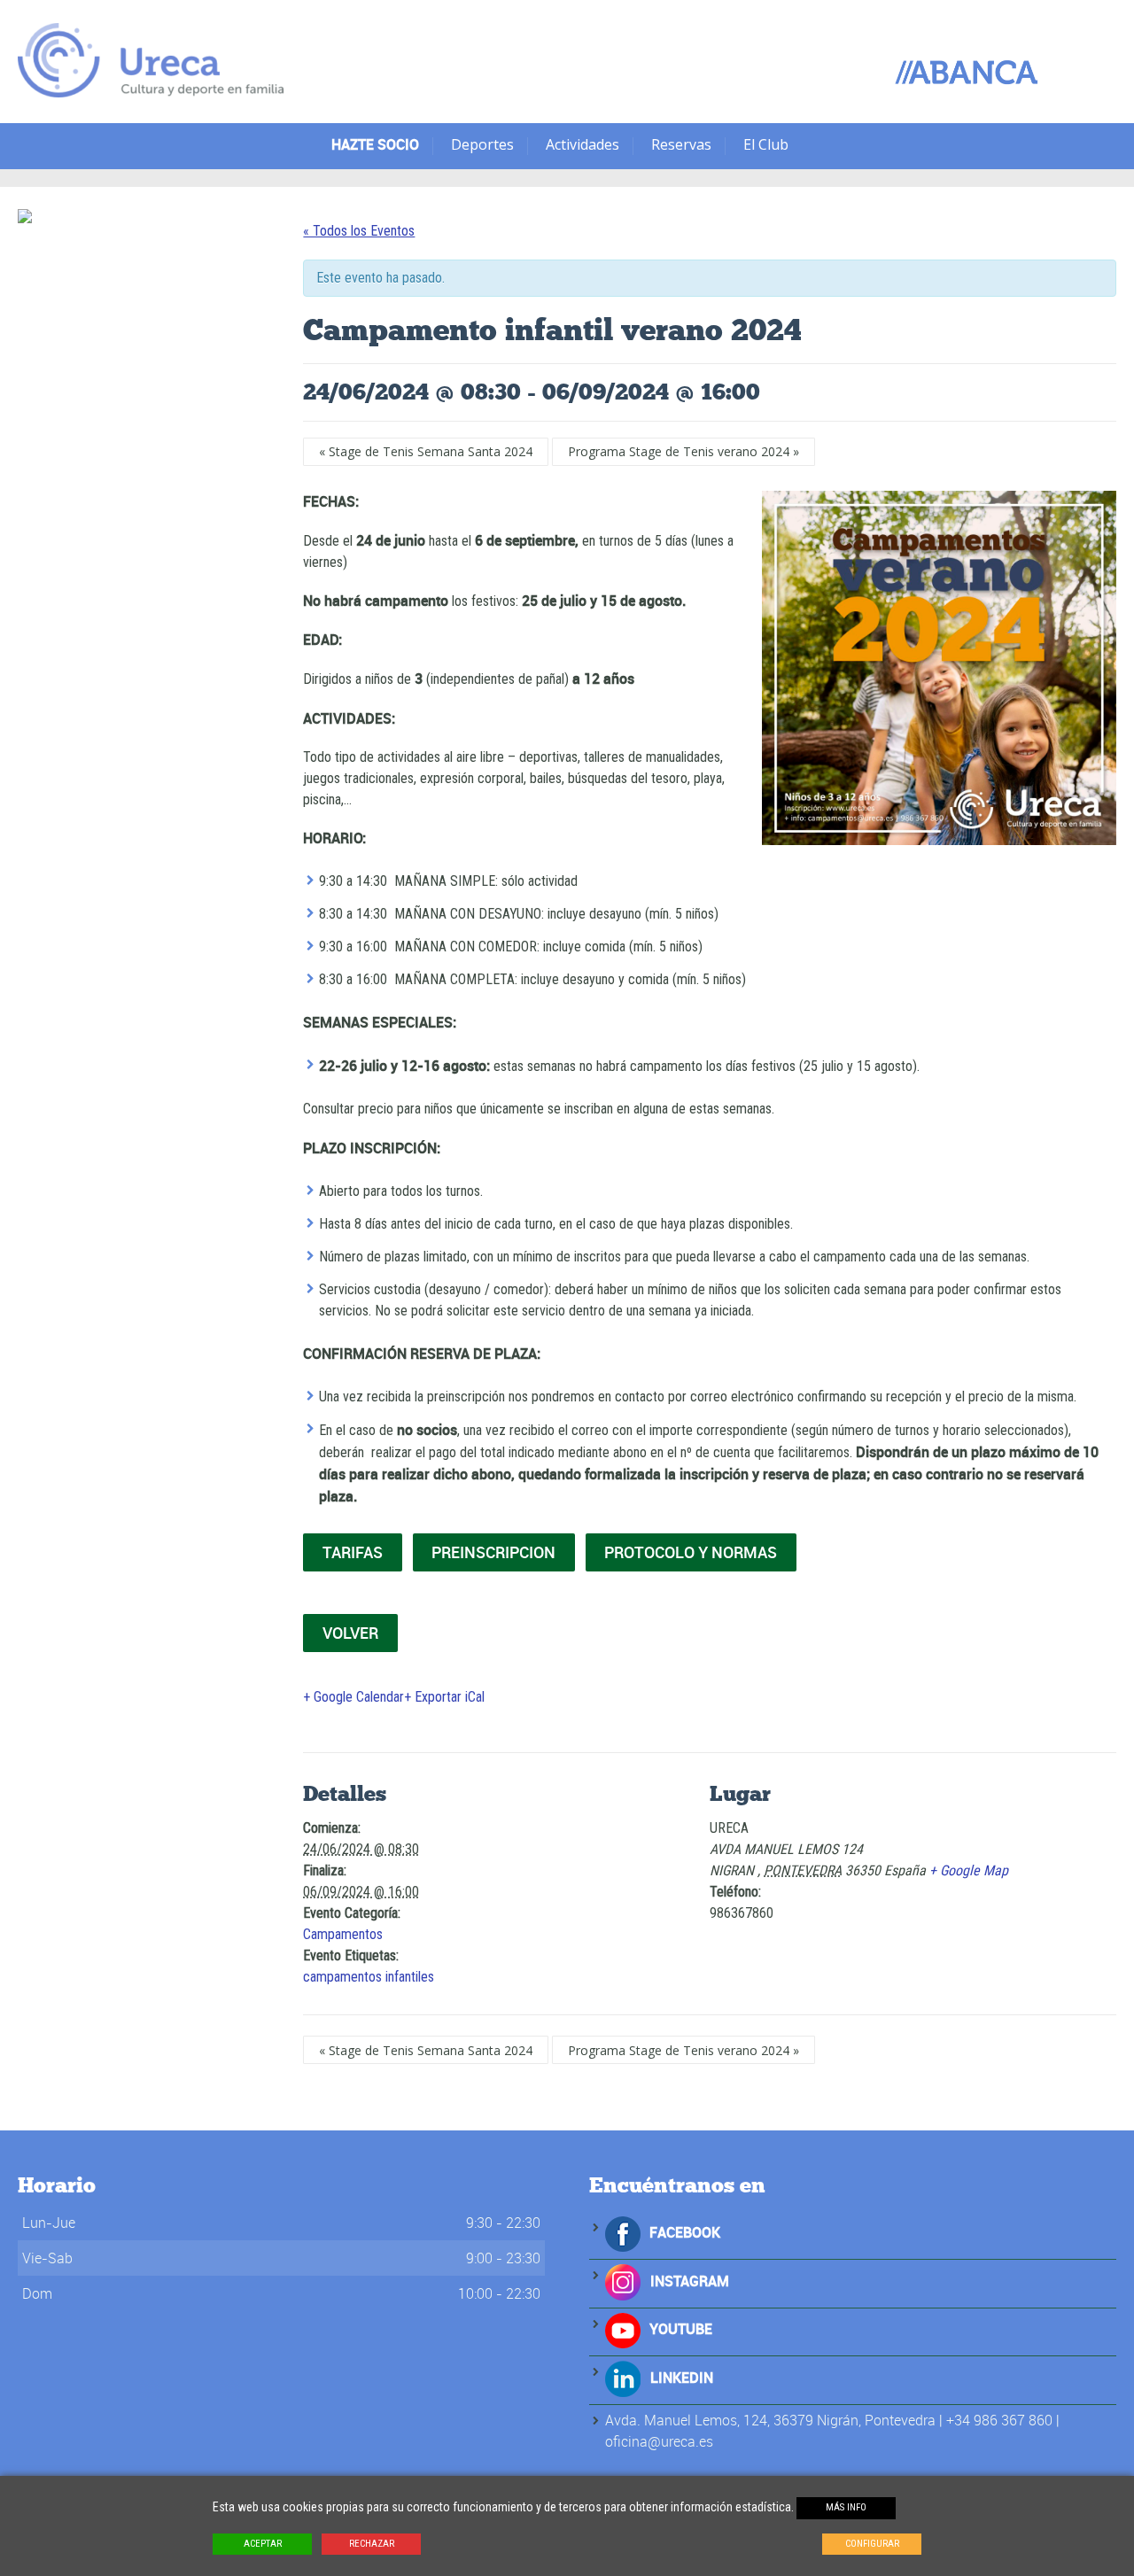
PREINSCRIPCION (493, 1552)
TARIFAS (353, 1552)
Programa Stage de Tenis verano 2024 (684, 451)
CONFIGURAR (872, 2544)
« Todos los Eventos (359, 231)
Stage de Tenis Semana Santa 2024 (426, 451)
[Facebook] (623, 2232)
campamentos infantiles (369, 1977)
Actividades (583, 144)
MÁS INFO (846, 2507)
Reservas (681, 144)
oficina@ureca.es (659, 2441)
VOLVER (350, 1633)
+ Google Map (969, 1870)
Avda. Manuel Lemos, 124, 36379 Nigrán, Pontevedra (770, 2420)
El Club (766, 144)
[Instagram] (623, 2281)
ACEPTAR (263, 2544)
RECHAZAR (372, 2544)
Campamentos (343, 1934)
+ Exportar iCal (444, 1697)
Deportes (482, 144)
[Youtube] (623, 2329)
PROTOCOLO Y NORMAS (691, 1552)
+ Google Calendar (353, 1697)
